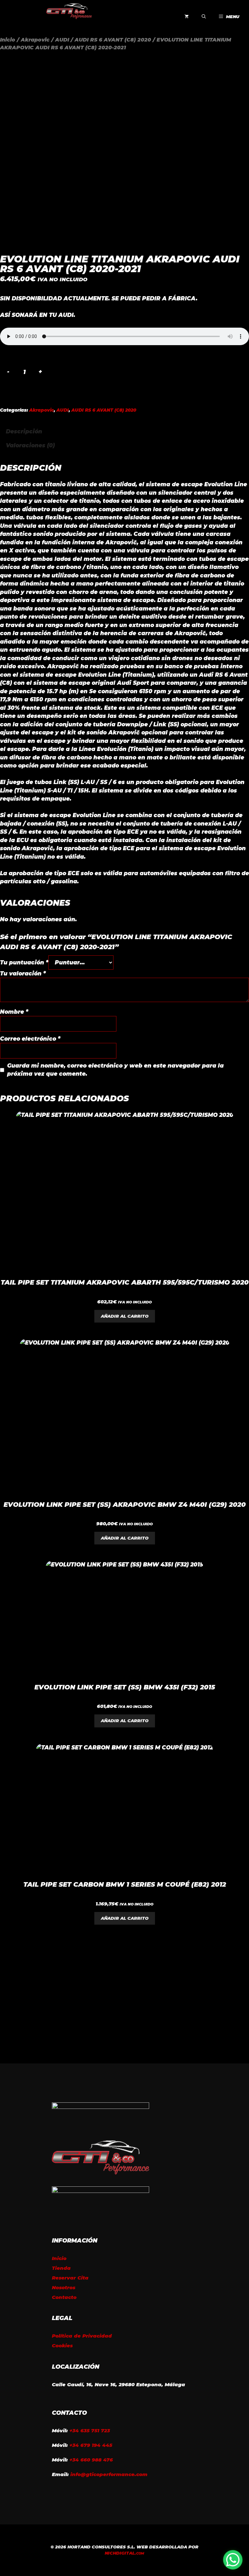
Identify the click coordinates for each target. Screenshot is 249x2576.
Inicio (8, 40)
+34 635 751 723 (90, 2431)
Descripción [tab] (24, 431)
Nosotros (64, 2287)
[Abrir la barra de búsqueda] (204, 17)
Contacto (64, 2297)
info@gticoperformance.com (109, 2474)
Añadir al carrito (125, 1316)
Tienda (61, 2268)
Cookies (62, 2346)
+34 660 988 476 (91, 2460)
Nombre (14, 1012)
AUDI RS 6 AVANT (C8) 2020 (113, 40)
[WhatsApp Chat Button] (233, 2560)
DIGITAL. (124, 2553)
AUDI (62, 40)
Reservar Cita (70, 2278)
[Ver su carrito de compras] (187, 17)
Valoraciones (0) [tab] (30, 445)
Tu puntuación (24, 962)
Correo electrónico (30, 1039)
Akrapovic (35, 40)
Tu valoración (23, 974)
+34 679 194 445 (91, 2445)
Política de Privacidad (82, 2336)
